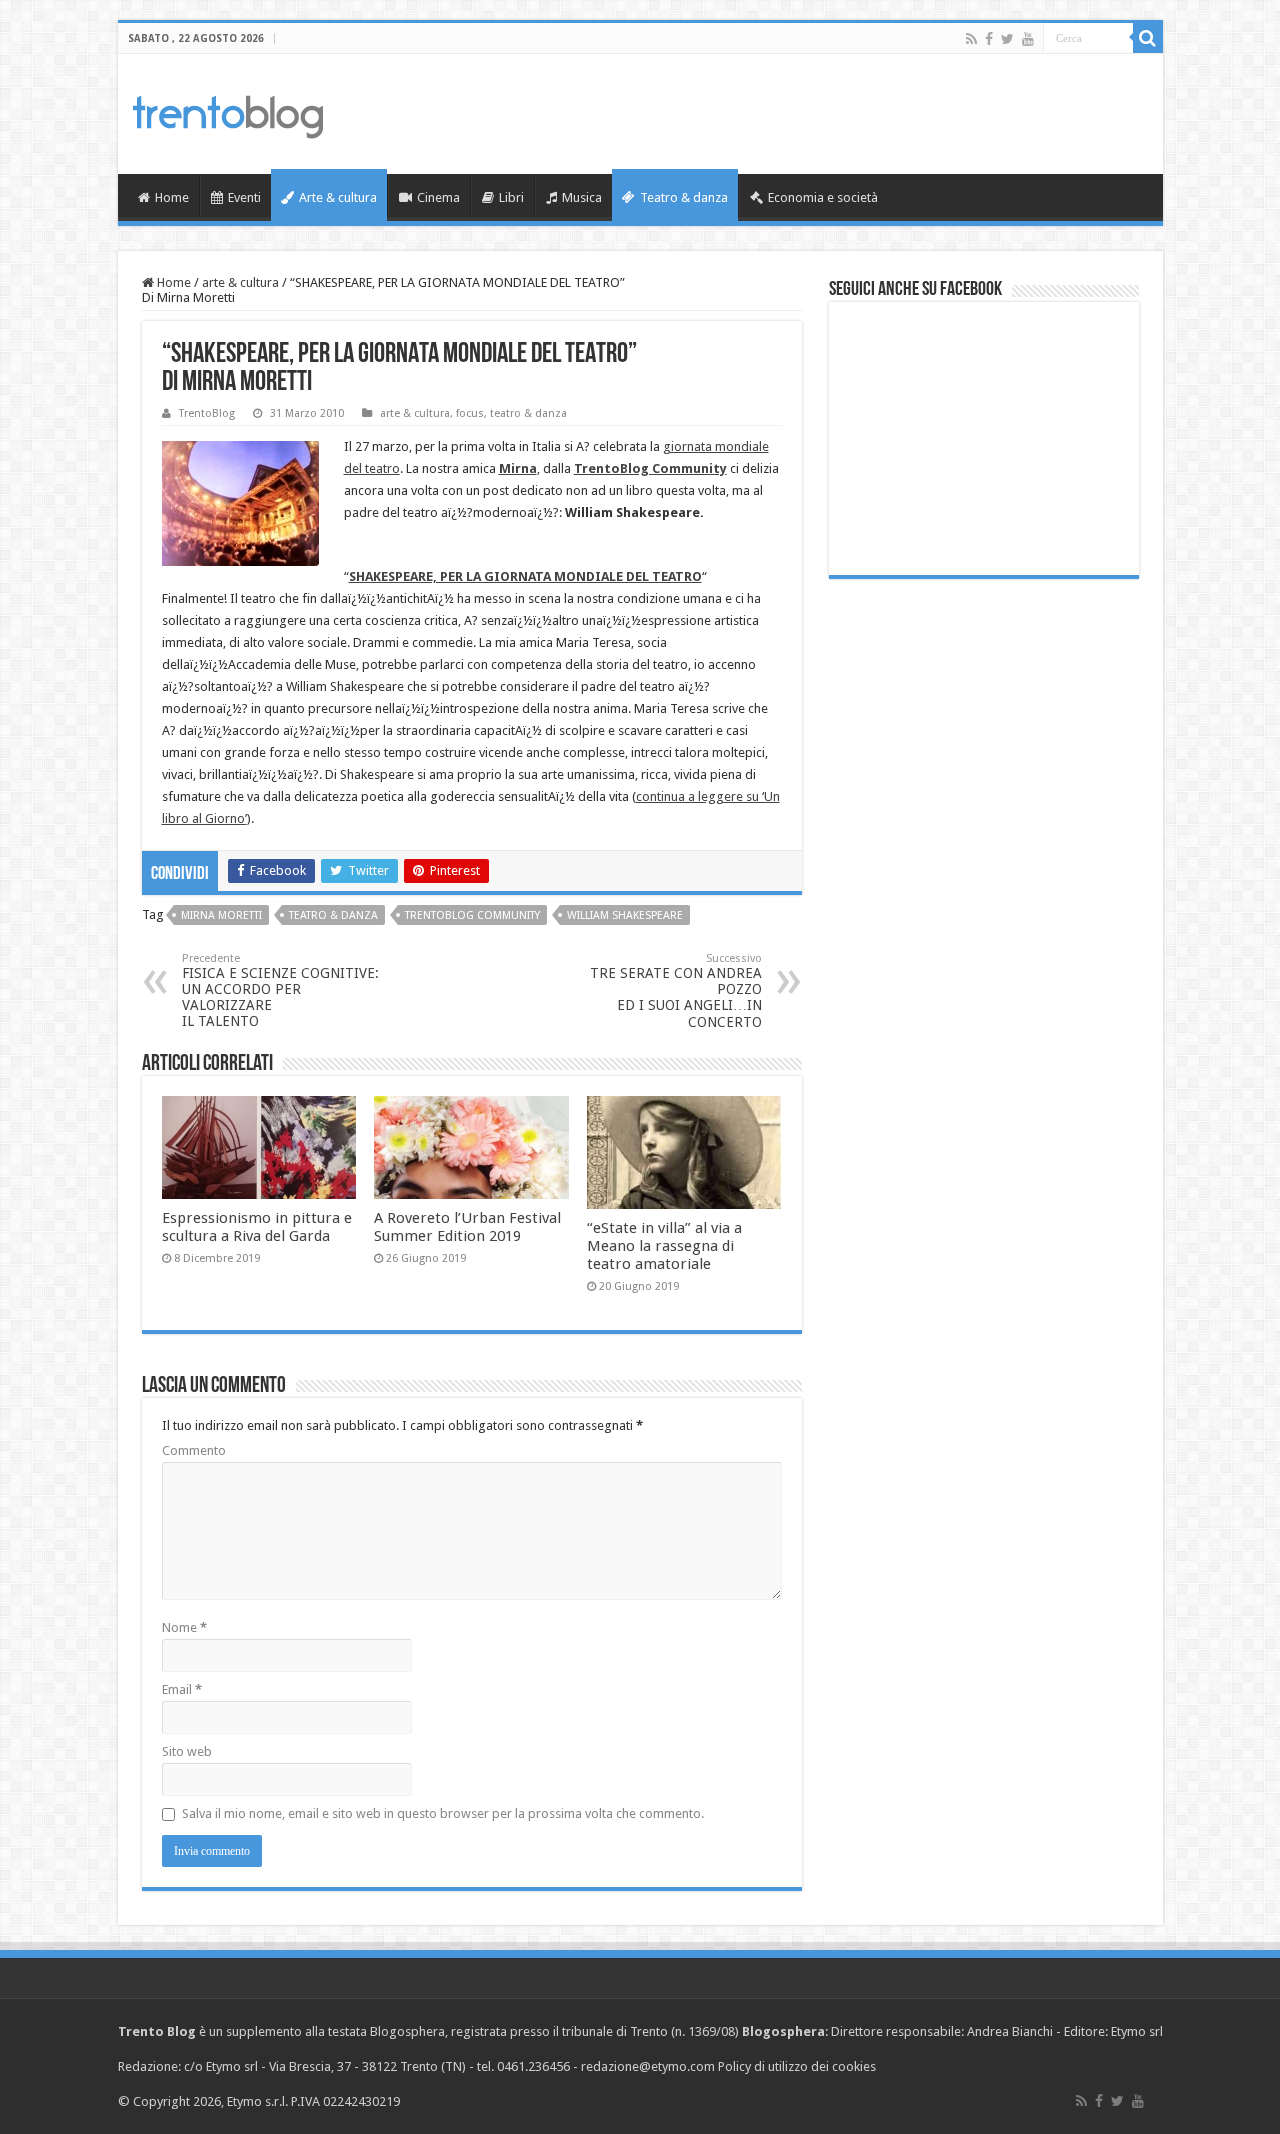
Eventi (244, 197)
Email (182, 1689)
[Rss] (971, 39)
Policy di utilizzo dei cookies (797, 2066)
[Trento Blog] (228, 113)
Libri (511, 197)
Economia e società (823, 197)
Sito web (187, 1751)
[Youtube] (1028, 39)
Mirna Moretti (221, 915)
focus (470, 413)
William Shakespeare (625, 915)
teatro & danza (528, 413)
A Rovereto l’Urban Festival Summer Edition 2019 (467, 1227)
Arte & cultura (338, 197)
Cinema (438, 197)
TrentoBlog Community (650, 468)
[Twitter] (1007, 39)
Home (172, 197)
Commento (194, 1450)
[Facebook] (989, 39)
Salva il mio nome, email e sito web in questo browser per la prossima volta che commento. (443, 1813)
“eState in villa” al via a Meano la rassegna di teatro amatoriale (664, 1246)
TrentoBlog (207, 413)
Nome (184, 1627)
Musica (582, 197)
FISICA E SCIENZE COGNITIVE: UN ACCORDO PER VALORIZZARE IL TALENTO (280, 990)
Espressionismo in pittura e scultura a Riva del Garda (257, 1227)
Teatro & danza (684, 197)
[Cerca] (1148, 38)
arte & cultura (240, 282)
